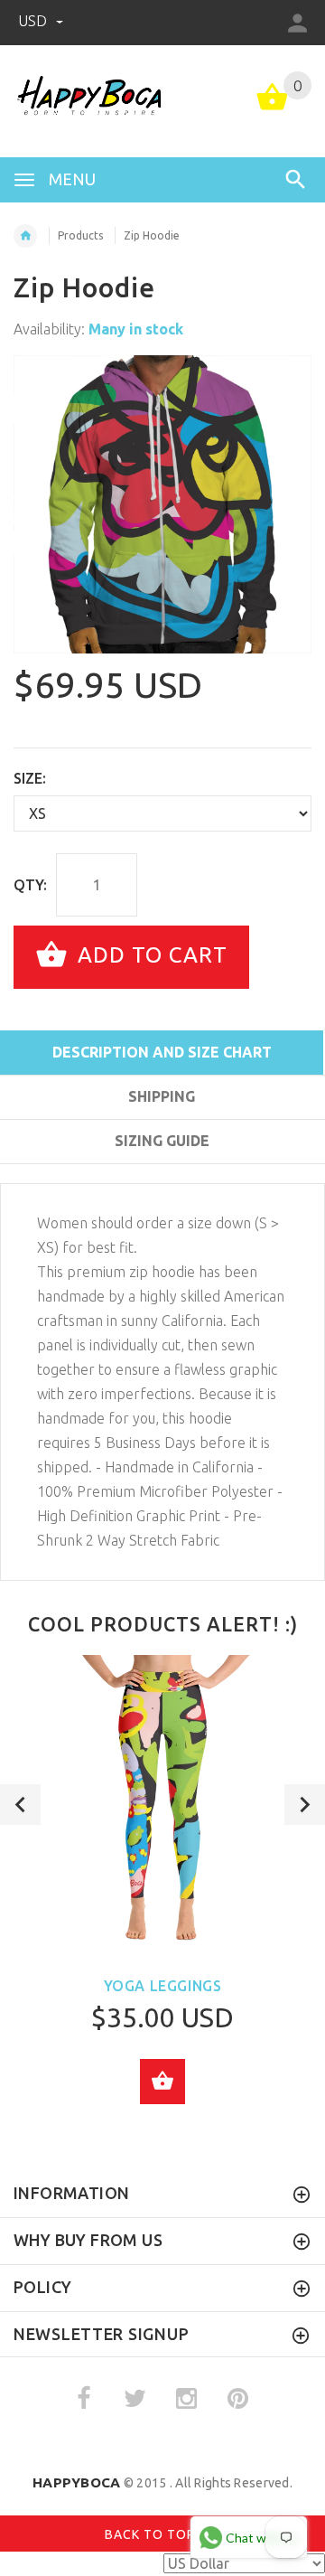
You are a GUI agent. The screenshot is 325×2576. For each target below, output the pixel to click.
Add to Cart (149, 955)
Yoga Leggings (163, 1986)
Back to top (152, 2534)
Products (80, 235)
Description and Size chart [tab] (162, 1052)
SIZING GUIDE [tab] (162, 1141)
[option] (162, 504)
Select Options (162, 2082)
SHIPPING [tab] (162, 1096)
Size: (30, 778)
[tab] (162, 1173)
